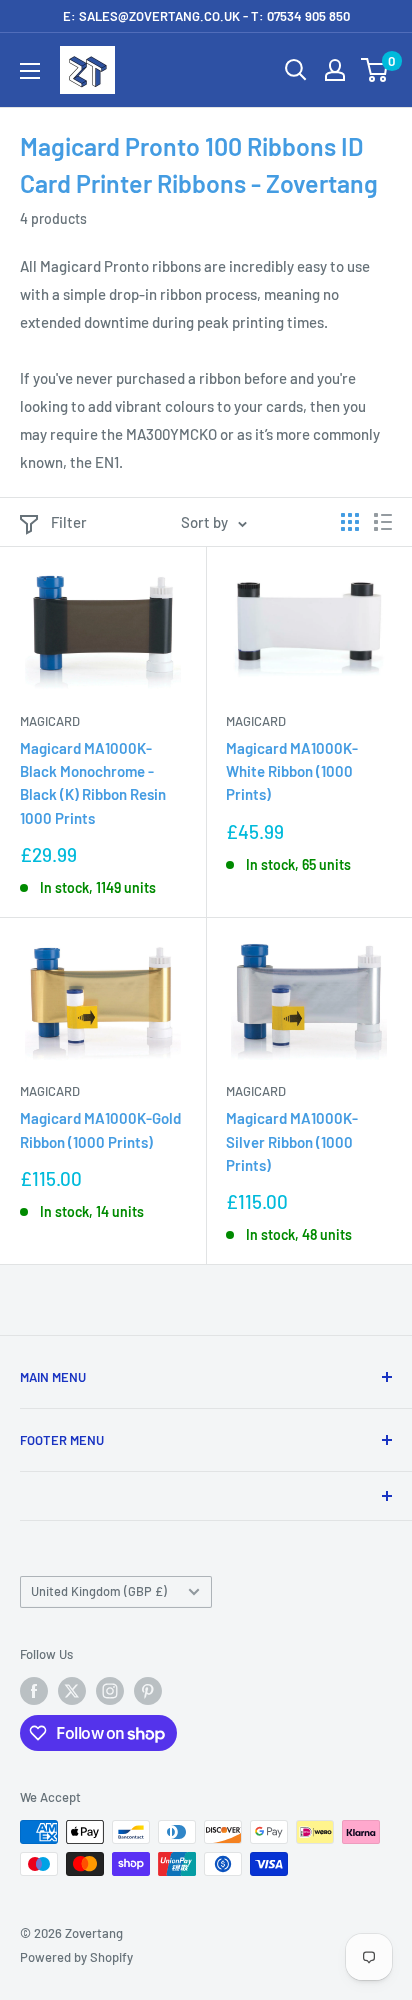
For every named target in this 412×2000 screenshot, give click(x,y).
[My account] (335, 70)
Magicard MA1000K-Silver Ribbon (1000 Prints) (292, 1141)
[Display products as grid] (350, 522)
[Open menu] (30, 71)
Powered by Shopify (76, 1957)
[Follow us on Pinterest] (148, 1691)
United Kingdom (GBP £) (99, 1591)
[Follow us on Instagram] (110, 1691)
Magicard (50, 721)
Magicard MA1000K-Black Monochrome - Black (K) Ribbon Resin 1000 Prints (93, 783)
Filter (69, 522)
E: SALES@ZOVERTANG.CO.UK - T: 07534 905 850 (206, 16)
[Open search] (296, 70)
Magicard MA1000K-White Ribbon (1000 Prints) (292, 771)
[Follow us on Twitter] (72, 1691)
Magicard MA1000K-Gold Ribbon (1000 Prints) (100, 1129)
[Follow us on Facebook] (34, 1691)
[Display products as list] (383, 522)
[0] (375, 70)
